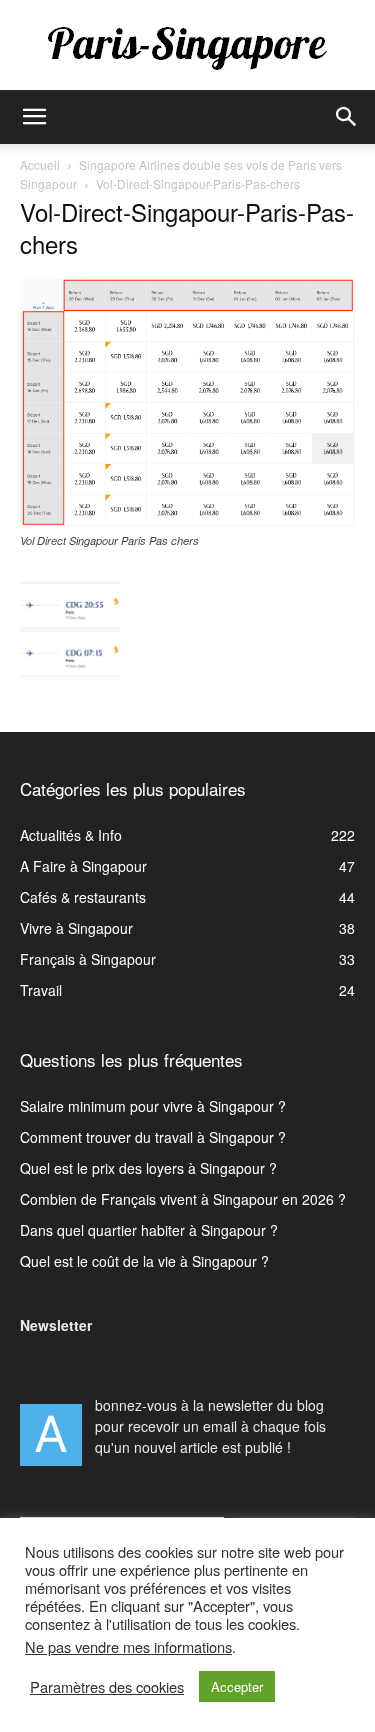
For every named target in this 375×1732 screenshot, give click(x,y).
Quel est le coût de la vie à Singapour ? (144, 1261)
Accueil (40, 164)
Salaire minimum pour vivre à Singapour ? (153, 1106)
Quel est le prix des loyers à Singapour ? (148, 1168)
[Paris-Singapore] (187, 47)
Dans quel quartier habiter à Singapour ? (149, 1230)
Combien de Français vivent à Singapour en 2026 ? (183, 1199)
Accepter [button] (237, 1686)
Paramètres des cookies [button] (107, 1687)
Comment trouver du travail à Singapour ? (153, 1137)
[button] (34, 117)
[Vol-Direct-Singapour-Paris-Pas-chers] (187, 521)
